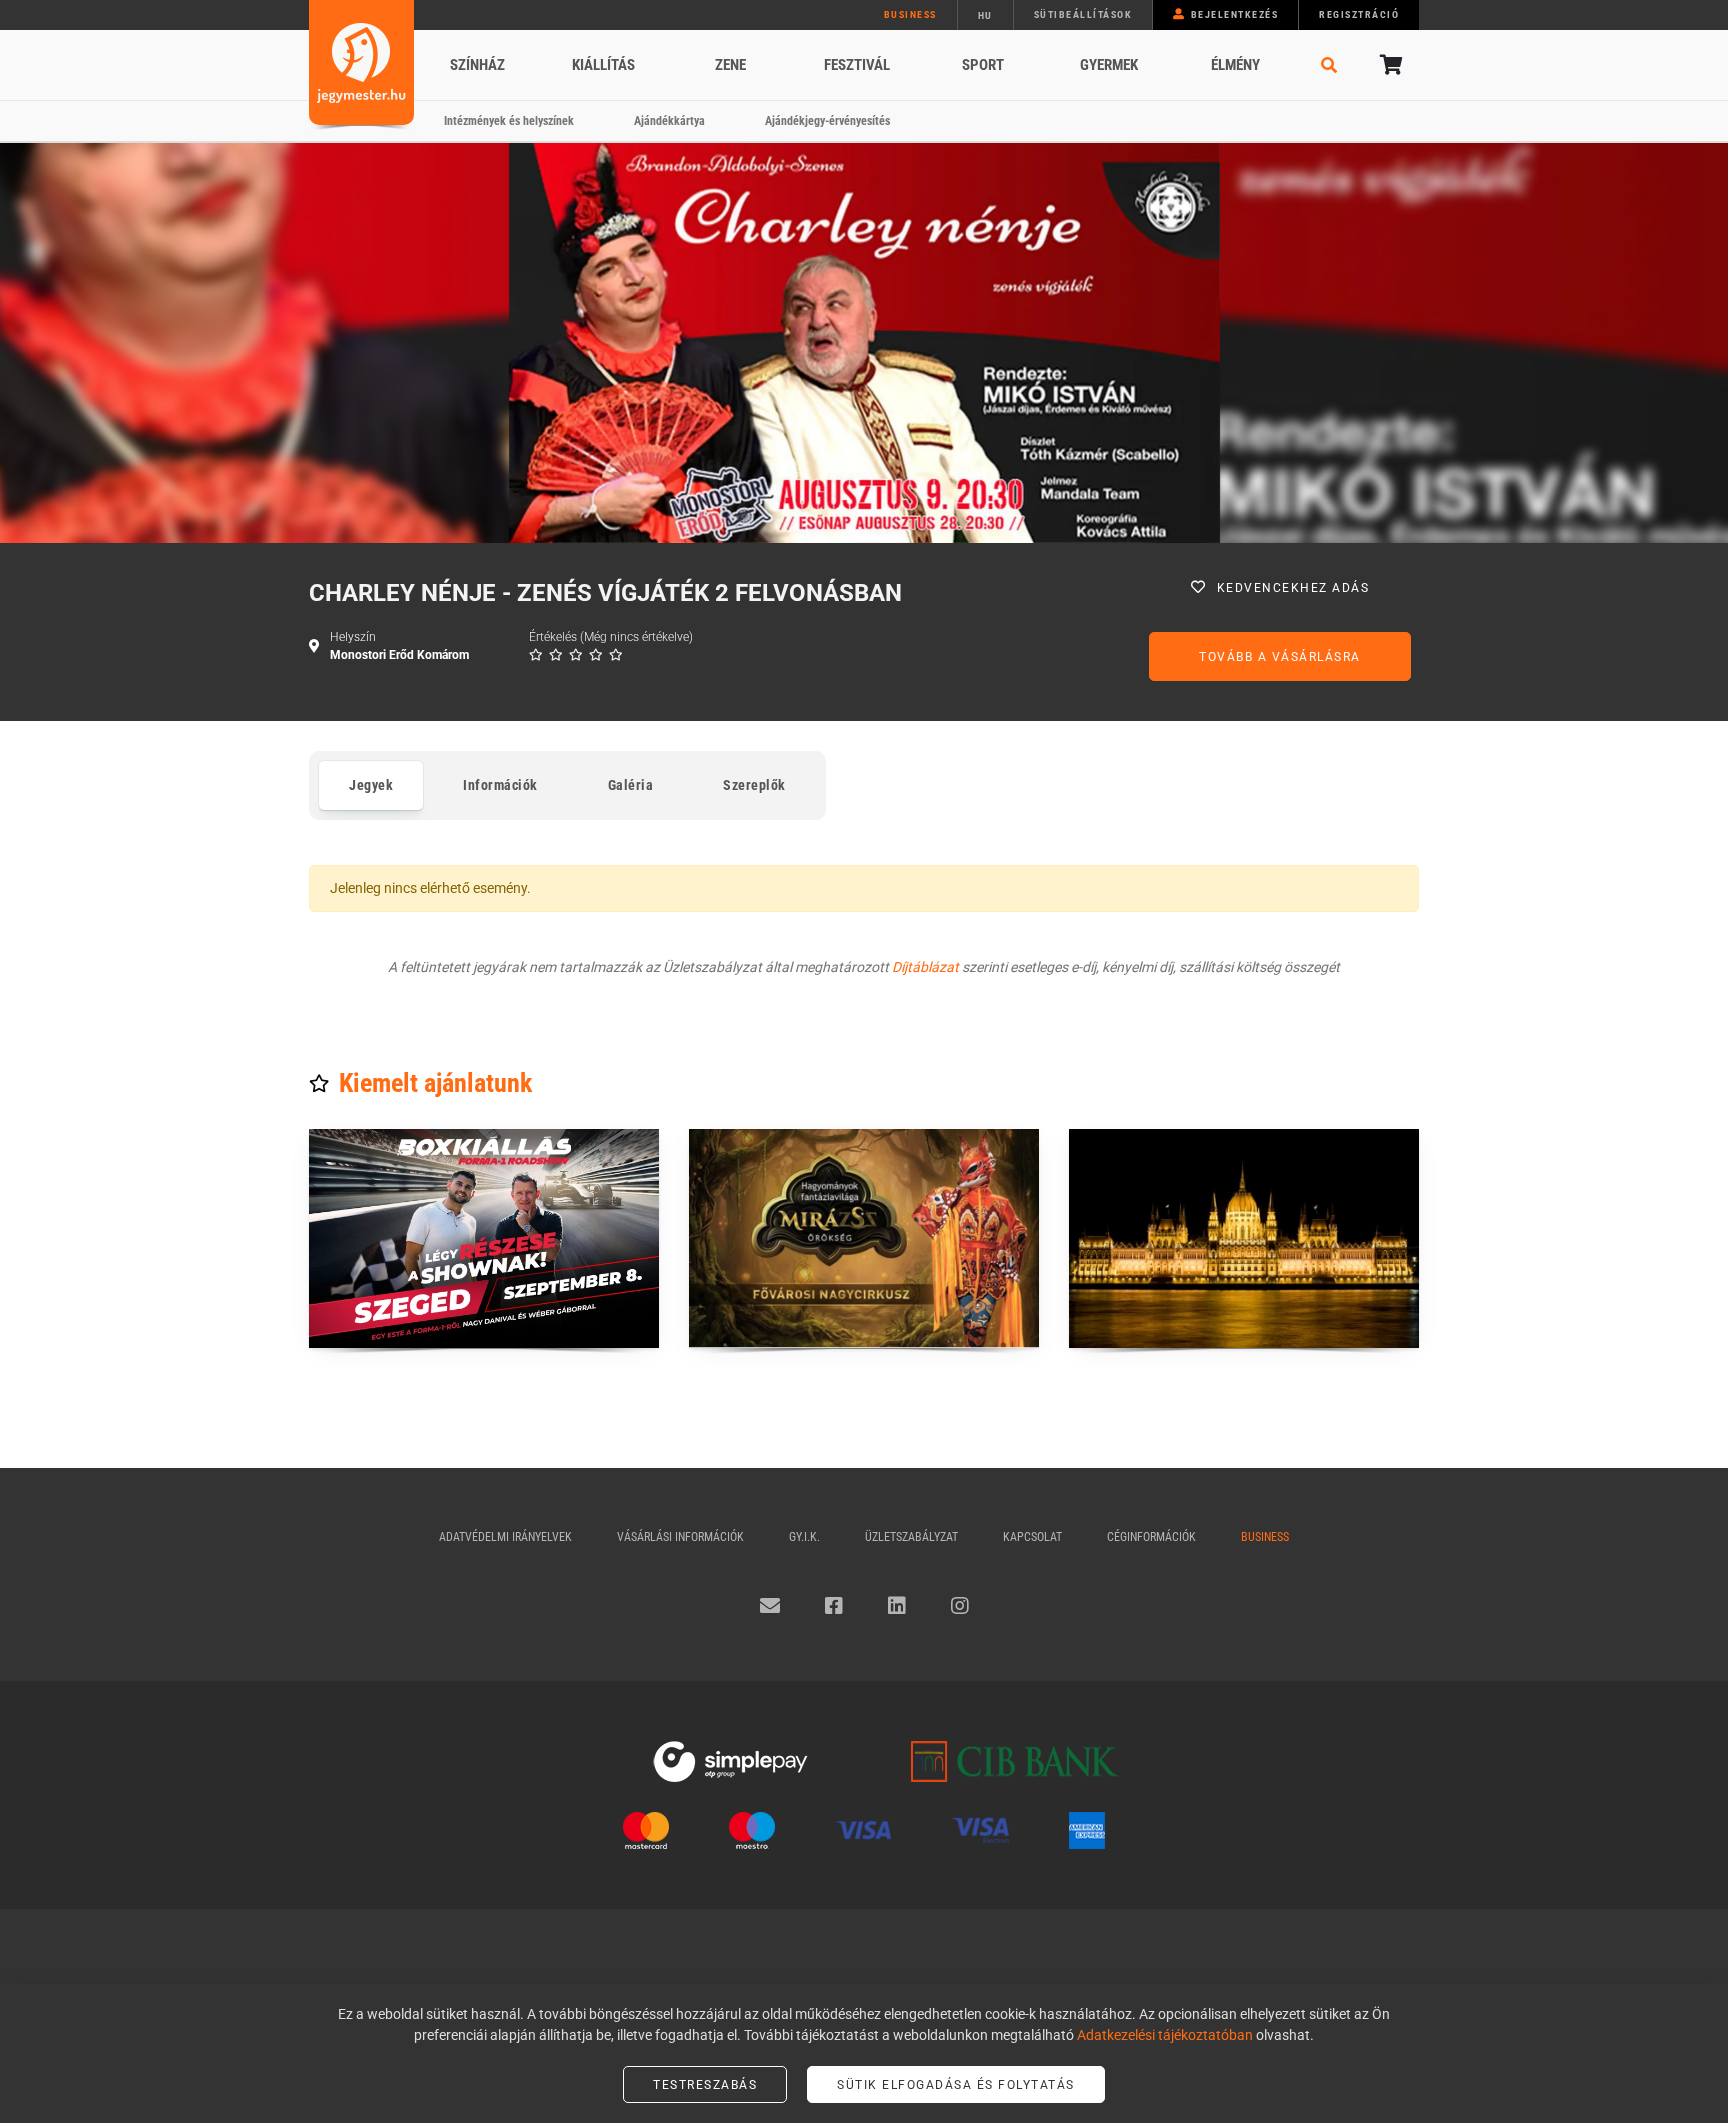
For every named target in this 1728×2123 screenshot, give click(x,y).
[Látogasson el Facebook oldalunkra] (834, 1606)
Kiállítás (603, 65)
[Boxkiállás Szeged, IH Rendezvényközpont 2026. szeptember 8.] (484, 1238)
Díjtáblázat (925, 967)
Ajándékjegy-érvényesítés (827, 121)
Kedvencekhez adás (1293, 588)
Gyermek (1109, 65)
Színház (477, 65)
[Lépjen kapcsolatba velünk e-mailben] (770, 1606)
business (910, 14)
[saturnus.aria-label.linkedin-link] (897, 1606)
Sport (983, 65)
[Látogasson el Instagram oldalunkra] (960, 1606)
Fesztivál (857, 65)
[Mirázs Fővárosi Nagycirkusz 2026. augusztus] (864, 1238)
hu (985, 15)
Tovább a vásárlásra (1280, 657)
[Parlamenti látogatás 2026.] (1244, 1238)
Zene (730, 65)
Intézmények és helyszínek (509, 121)
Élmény (1235, 65)
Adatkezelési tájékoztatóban (1165, 2035)
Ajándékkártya (669, 121)
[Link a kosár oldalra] (1389, 65)
